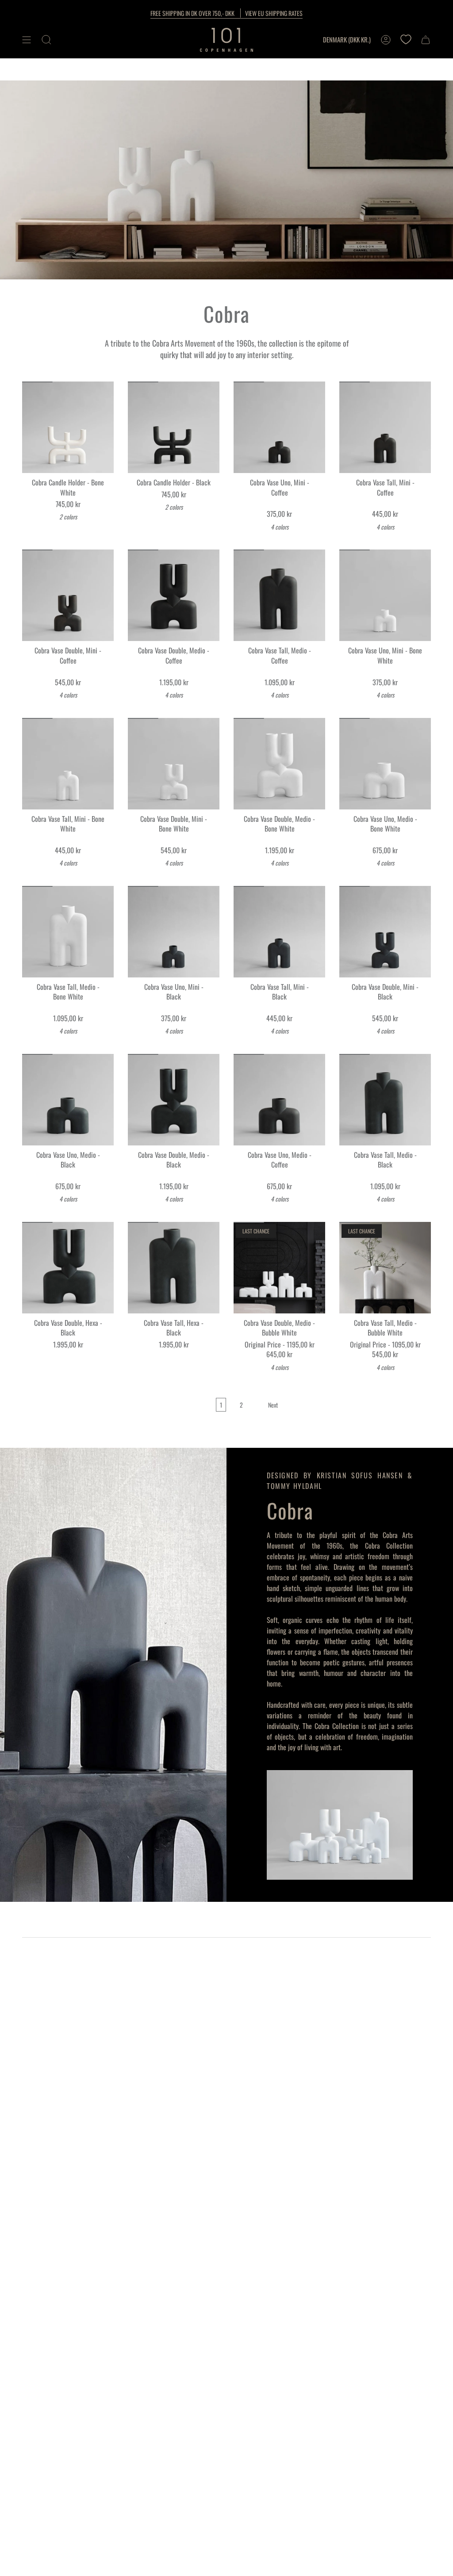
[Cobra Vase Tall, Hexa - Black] (174, 1268)
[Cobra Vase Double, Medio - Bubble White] (279, 1268)
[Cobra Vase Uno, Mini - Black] (174, 932)
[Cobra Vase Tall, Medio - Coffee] (279, 595)
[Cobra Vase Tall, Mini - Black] (279, 932)
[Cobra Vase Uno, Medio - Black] (68, 1100)
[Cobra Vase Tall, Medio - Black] (385, 1100)
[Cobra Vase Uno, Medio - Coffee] (279, 1100)
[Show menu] (27, 40)
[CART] (426, 40)
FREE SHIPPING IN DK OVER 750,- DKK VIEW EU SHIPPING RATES (226, 13)
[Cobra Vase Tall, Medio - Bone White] (68, 932)
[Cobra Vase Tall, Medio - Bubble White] (385, 1268)
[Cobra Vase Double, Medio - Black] (174, 1100)
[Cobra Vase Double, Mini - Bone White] (174, 764)
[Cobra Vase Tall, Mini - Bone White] (68, 764)
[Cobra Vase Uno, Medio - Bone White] (385, 764)
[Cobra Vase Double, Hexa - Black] (68, 1268)
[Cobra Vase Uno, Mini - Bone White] (385, 595)
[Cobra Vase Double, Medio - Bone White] (279, 764)
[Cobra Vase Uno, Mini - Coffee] (279, 427)
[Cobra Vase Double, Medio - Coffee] (174, 595)
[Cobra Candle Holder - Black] (174, 427)
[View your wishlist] (406, 40)
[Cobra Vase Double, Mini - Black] (385, 932)
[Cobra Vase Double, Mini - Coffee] (68, 595)
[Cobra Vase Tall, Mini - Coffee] (385, 427)
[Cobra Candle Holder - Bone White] (68, 427)
